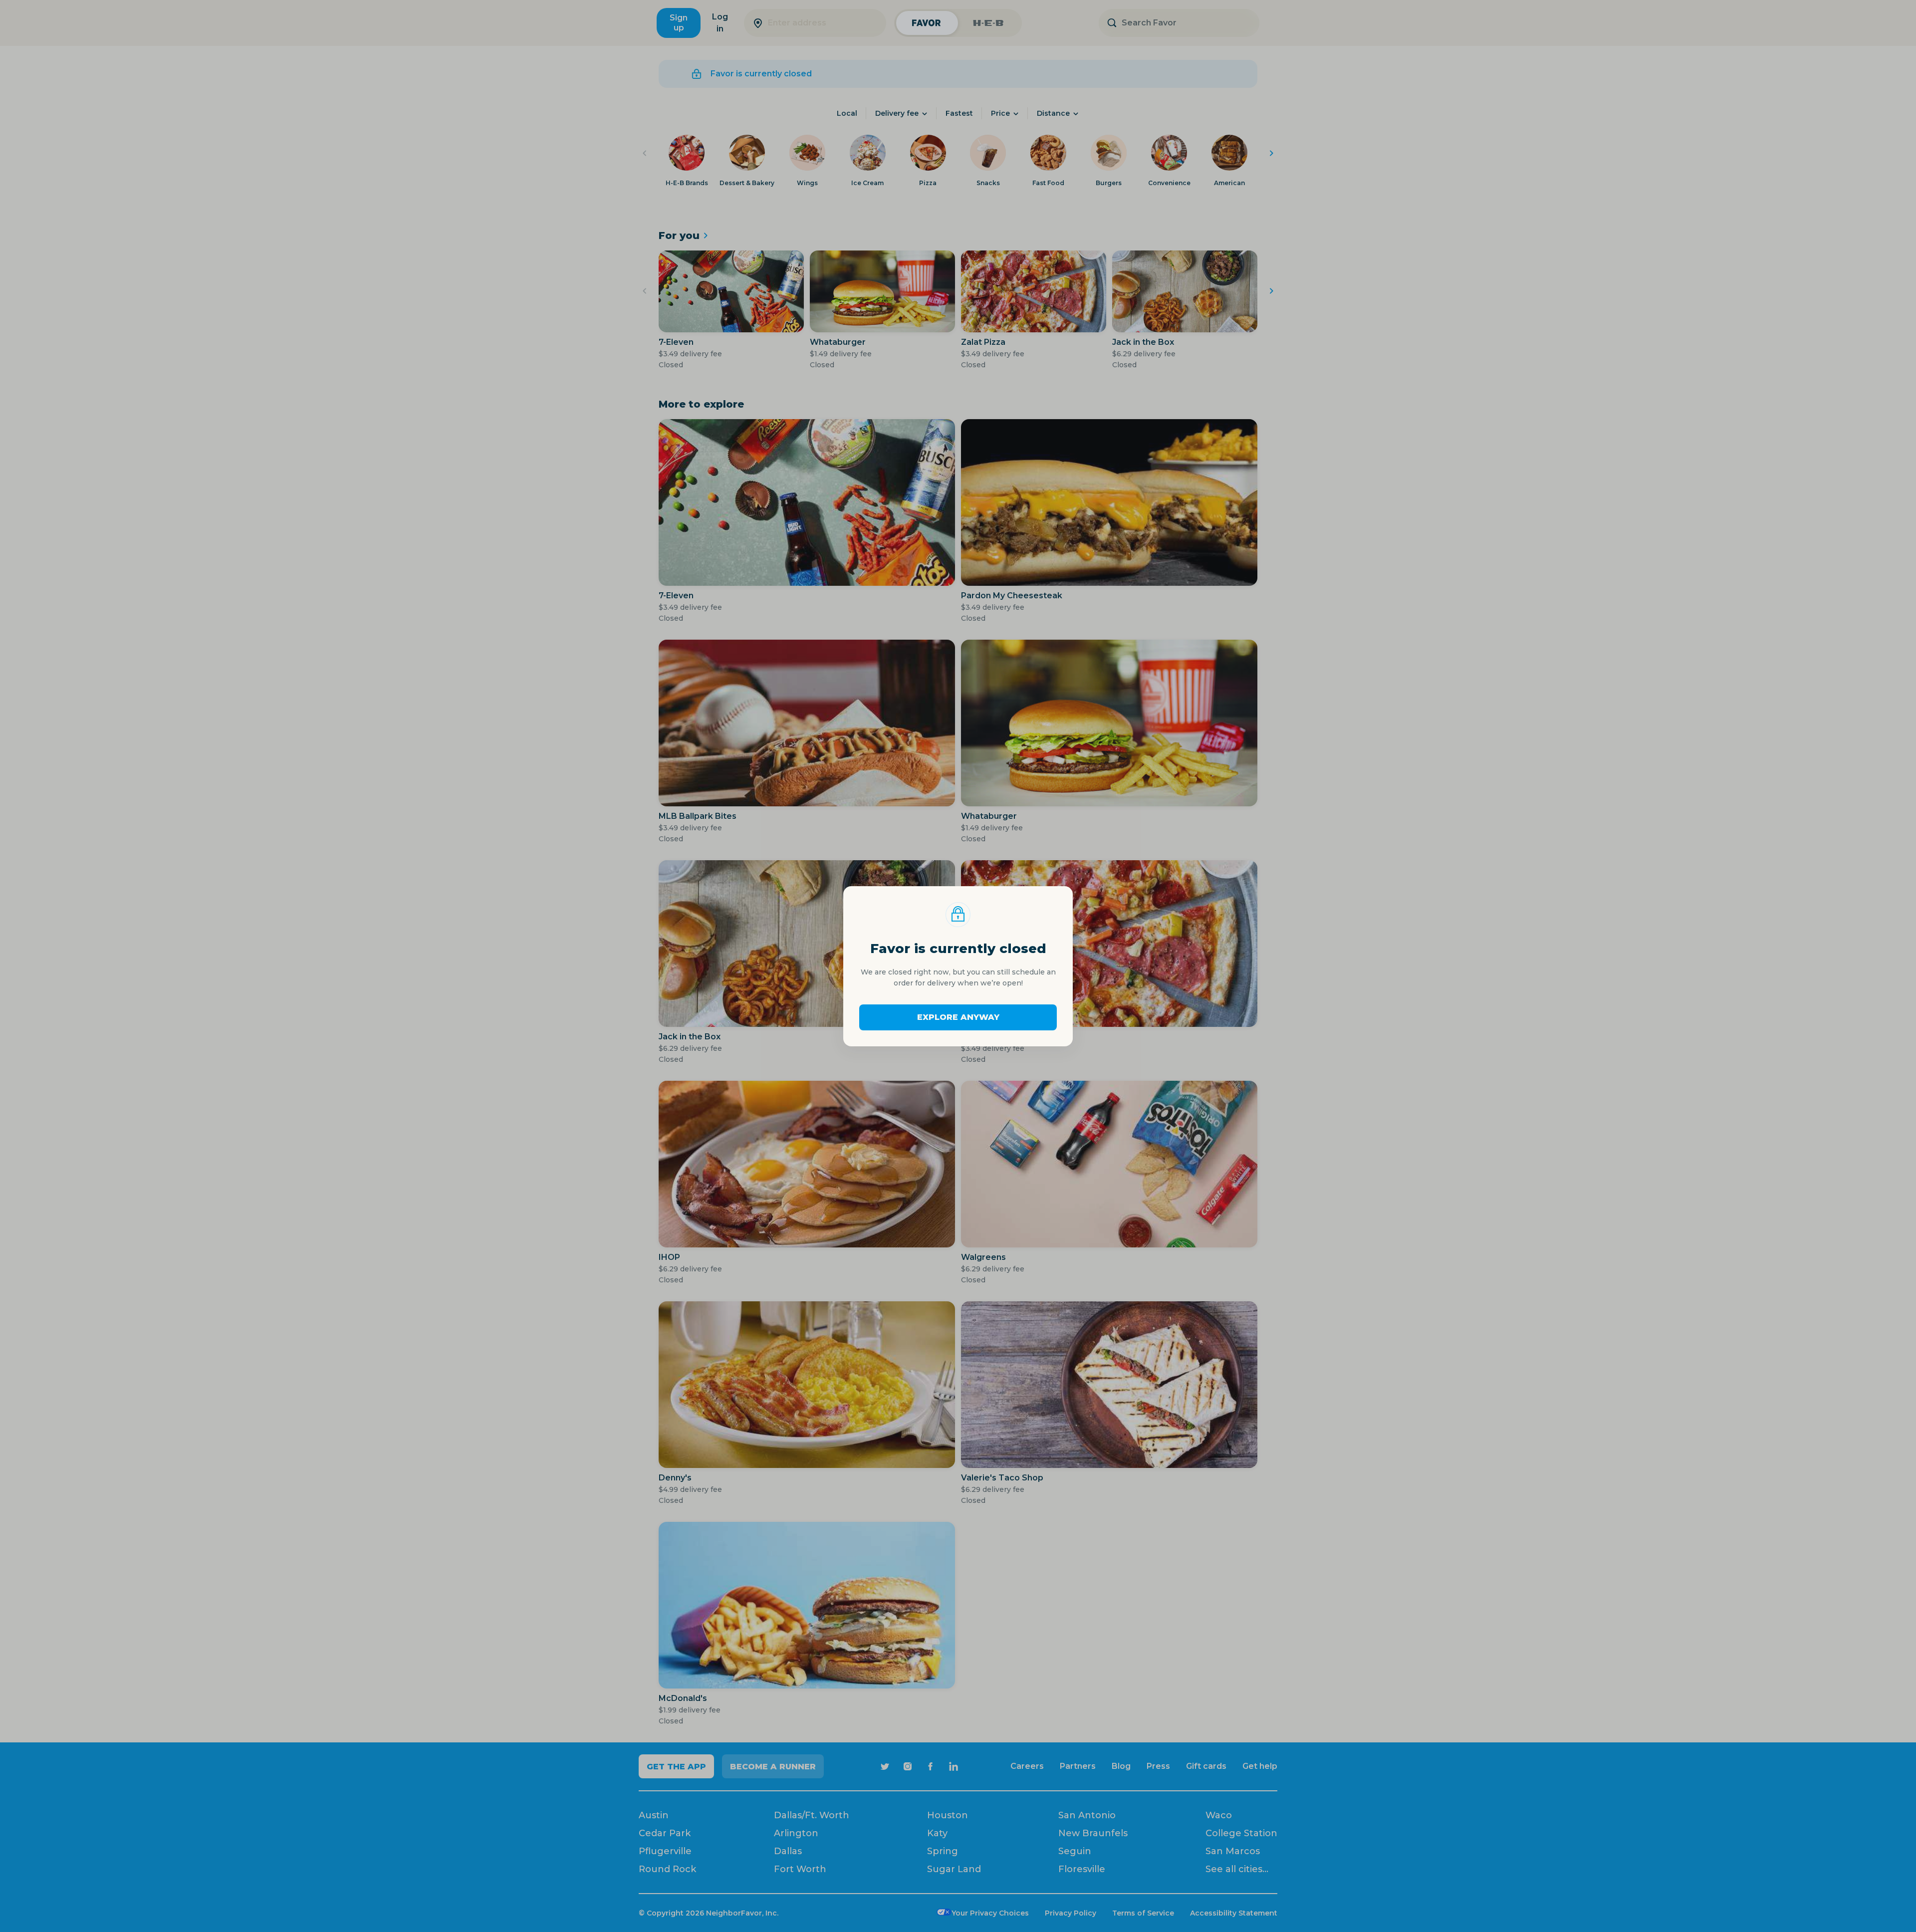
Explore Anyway (958, 1017)
